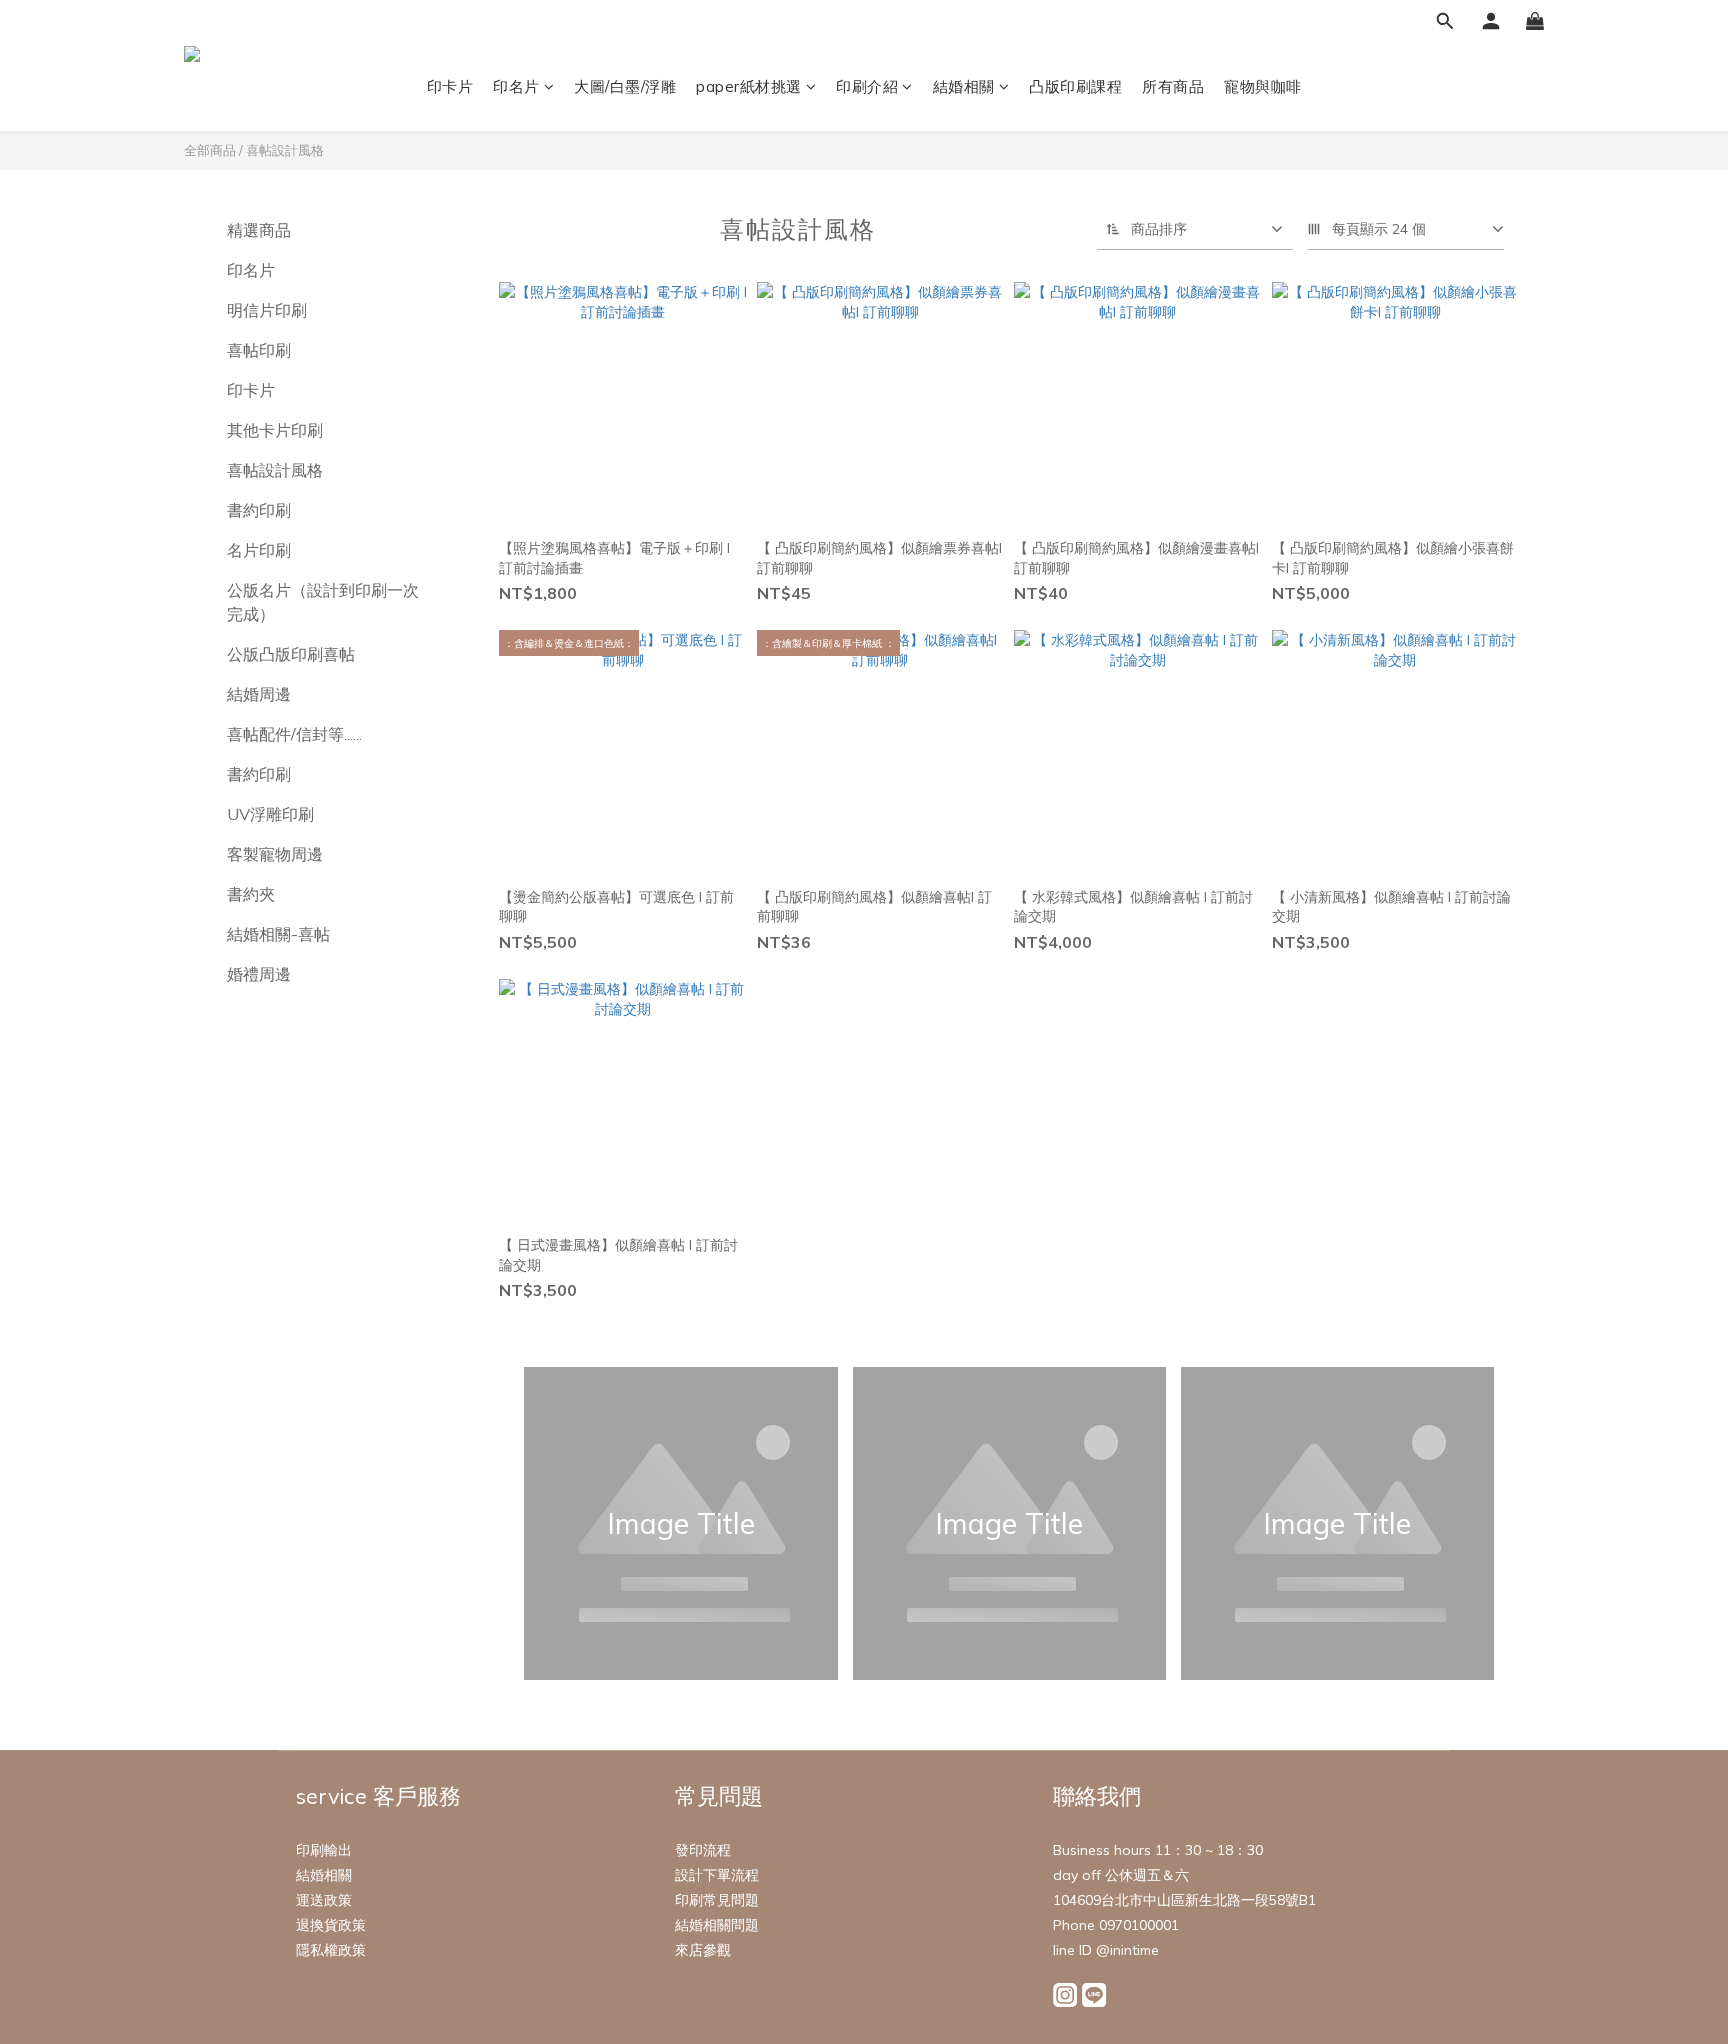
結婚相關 (964, 86)
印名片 (516, 86)
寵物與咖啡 (1263, 86)
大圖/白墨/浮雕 (625, 86)
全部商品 (210, 150)
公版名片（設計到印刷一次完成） (323, 602)
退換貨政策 (331, 1925)
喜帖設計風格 (285, 150)
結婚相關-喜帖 (278, 934)
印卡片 (450, 86)
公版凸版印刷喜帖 (291, 654)
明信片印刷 (267, 310)
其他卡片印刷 (275, 430)
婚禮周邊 (259, 974)
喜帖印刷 (259, 350)
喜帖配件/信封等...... (294, 734)
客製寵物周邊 (275, 854)
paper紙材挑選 (749, 86)
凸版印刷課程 (1075, 86)
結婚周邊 (259, 694)
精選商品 (259, 230)
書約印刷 (259, 510)
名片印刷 (259, 550)
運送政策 (324, 1900)
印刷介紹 (867, 86)
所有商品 (1173, 86)
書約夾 (251, 894)
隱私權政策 (331, 1950)
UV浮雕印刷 (270, 814)
